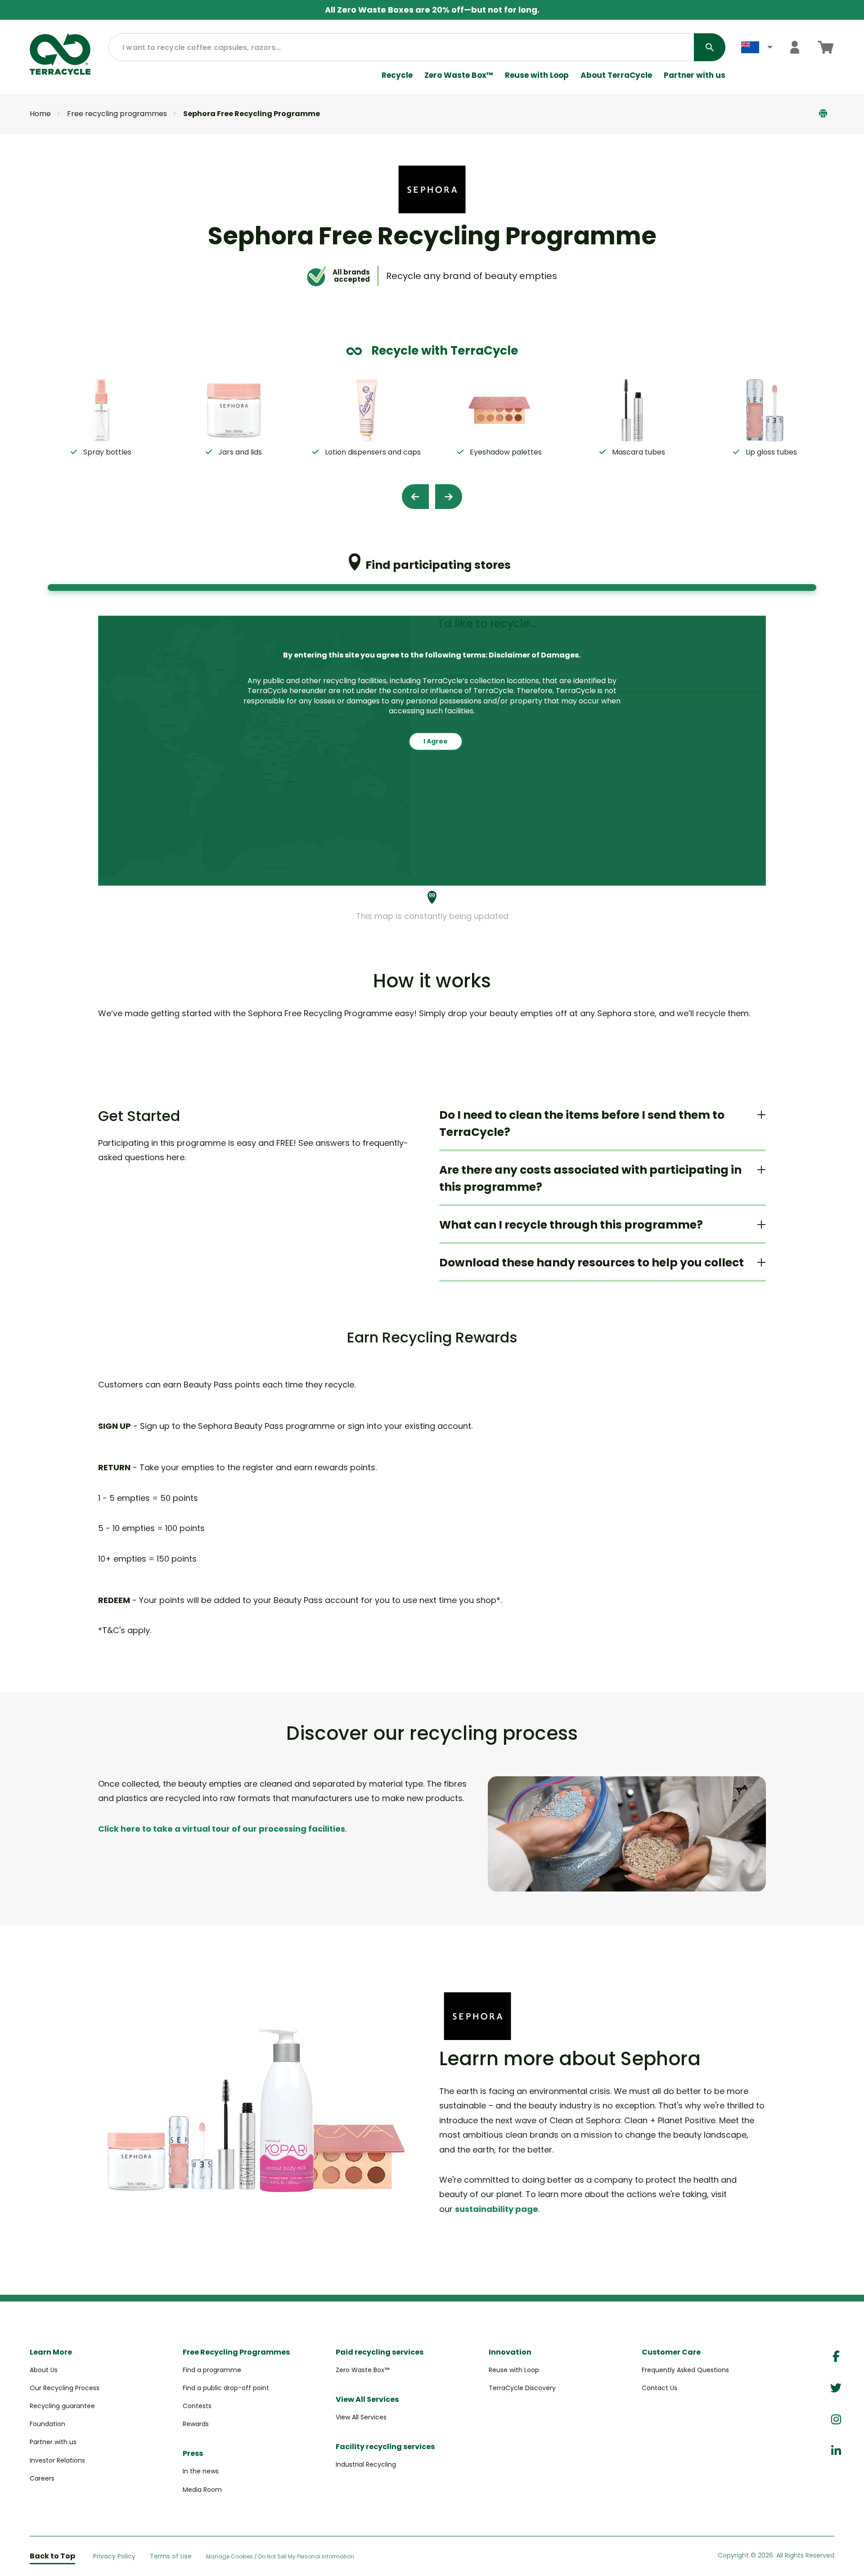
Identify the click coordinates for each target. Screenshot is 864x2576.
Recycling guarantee (62, 2406)
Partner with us (695, 75)
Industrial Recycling (366, 2464)
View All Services (361, 2417)
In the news (201, 2471)
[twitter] (836, 2388)
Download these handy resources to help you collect (592, 1263)
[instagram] (836, 2420)
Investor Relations (57, 2460)
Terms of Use (171, 2556)
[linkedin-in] (836, 2451)
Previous (415, 497)
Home (40, 114)
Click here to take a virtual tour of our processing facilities (222, 1829)
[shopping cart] (826, 47)
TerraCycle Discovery (522, 2388)
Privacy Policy (114, 2556)
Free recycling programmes (117, 114)
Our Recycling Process (65, 2388)
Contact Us (659, 2388)
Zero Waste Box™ (459, 75)
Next (449, 497)
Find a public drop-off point (226, 2388)
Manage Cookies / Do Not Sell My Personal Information (280, 2557)
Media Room (202, 2490)
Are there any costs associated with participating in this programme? (590, 1178)
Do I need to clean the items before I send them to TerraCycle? (582, 1124)
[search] (710, 47)
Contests (197, 2406)
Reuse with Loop (537, 75)
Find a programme (212, 2370)
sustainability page (497, 2209)
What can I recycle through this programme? (571, 1225)
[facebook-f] (836, 2357)
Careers (42, 2478)
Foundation (47, 2424)
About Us (44, 2370)
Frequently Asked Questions (685, 2370)
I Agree (436, 741)
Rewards (196, 2424)
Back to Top (52, 2556)
